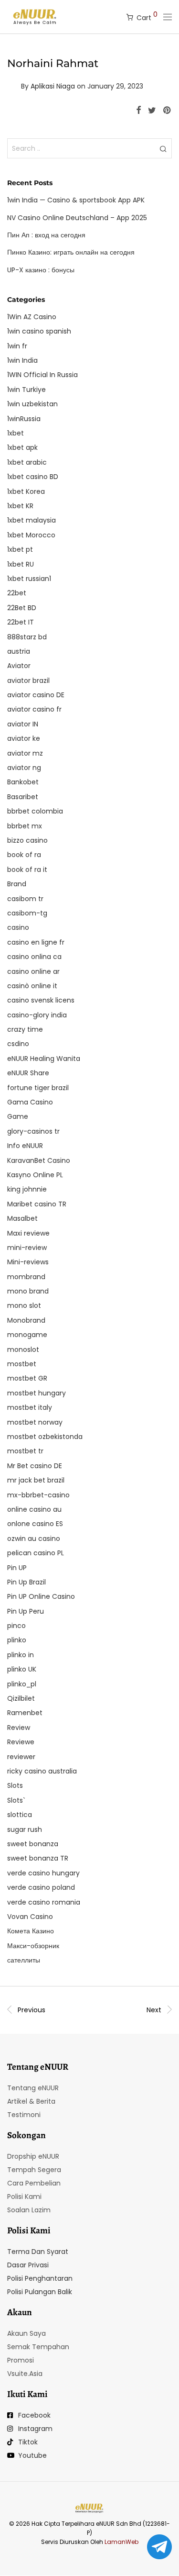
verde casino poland (41, 1887)
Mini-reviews (28, 1262)
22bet (17, 593)
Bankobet (23, 782)
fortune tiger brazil (38, 1088)
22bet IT (21, 622)
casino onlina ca (34, 957)
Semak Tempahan (38, 2347)
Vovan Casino (30, 1917)
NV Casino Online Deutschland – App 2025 (77, 218)
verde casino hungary (43, 1873)
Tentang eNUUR (33, 2088)
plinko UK (22, 1669)
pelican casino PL (36, 1553)
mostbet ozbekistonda (45, 1437)
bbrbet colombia (35, 811)
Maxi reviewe (28, 1233)
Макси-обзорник (33, 1946)
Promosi (21, 2360)
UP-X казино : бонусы (41, 270)
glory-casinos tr (33, 1131)
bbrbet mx (25, 826)
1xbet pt (20, 549)
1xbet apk (22, 447)
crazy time (25, 1029)
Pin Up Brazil (26, 1582)
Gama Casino (30, 1102)
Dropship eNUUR (33, 2156)
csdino (18, 1044)
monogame (27, 1335)
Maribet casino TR (37, 1204)
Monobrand (26, 1320)
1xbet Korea (26, 491)
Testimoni (24, 2115)
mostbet (22, 1364)
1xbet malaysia (32, 520)
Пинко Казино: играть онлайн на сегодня (71, 252)
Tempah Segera (34, 2170)
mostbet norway (35, 1422)
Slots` (16, 1800)
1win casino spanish (39, 331)
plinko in (21, 1655)
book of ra (24, 855)
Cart (147, 16)
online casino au (34, 1509)
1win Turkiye (26, 390)
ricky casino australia (42, 1771)
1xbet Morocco (31, 535)
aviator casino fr (34, 709)
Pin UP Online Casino (41, 1596)
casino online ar (33, 971)
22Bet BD (22, 608)
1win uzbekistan (32, 404)
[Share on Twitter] (152, 111)
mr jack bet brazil (36, 1480)
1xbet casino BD (33, 477)
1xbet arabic (27, 462)
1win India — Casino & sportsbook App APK (76, 200)
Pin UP (17, 1568)
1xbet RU (21, 564)
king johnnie (27, 1189)
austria (19, 651)
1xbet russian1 (29, 579)
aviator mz (25, 753)
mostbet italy (30, 1407)
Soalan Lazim (29, 2210)
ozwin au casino (34, 1539)
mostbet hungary (37, 1393)
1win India (22, 360)
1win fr (17, 346)
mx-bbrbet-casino (38, 1495)
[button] (163, 148)
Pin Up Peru (26, 1611)
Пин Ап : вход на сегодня (46, 235)
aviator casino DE (36, 695)
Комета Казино (31, 1931)
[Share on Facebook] (138, 111)
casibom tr (25, 899)
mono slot (24, 1305)
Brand (17, 884)
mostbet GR (27, 1378)
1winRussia (24, 419)
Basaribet (23, 797)
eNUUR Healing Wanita (44, 1059)
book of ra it (27, 870)
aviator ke (24, 738)
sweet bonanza (33, 1844)
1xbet (16, 433)
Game (18, 1116)
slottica (20, 1815)
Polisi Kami (24, 2197)
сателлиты (24, 1960)
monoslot (23, 1349)
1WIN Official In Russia (42, 375)
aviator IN (23, 724)
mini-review (27, 1248)
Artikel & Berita (31, 2101)
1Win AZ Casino (32, 317)
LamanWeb (121, 2542)
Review (19, 1728)
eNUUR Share (28, 1073)
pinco (16, 1626)
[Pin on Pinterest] (168, 111)
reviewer (21, 1757)
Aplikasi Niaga (53, 86)
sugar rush (25, 1829)
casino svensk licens (41, 1000)
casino (18, 927)
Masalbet (22, 1218)
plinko (17, 1640)
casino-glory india (37, 1015)
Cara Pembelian (34, 2183)
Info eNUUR (25, 1146)
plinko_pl (22, 1684)
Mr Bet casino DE (35, 1466)
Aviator (19, 666)
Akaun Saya (26, 2333)
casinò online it (32, 986)
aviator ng (24, 768)
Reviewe (21, 1742)
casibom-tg (27, 913)
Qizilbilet (21, 1698)
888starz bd (27, 637)
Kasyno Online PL (35, 1175)
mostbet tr (25, 1451)
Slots (15, 1785)
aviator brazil (28, 680)
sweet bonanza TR (38, 1858)
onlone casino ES (35, 1524)
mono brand (28, 1291)
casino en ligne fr (36, 942)
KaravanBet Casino (39, 1160)
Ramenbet (25, 1713)
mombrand (26, 1277)
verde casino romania (44, 1902)
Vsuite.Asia (25, 2374)
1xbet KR (20, 506)
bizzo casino (27, 840)
